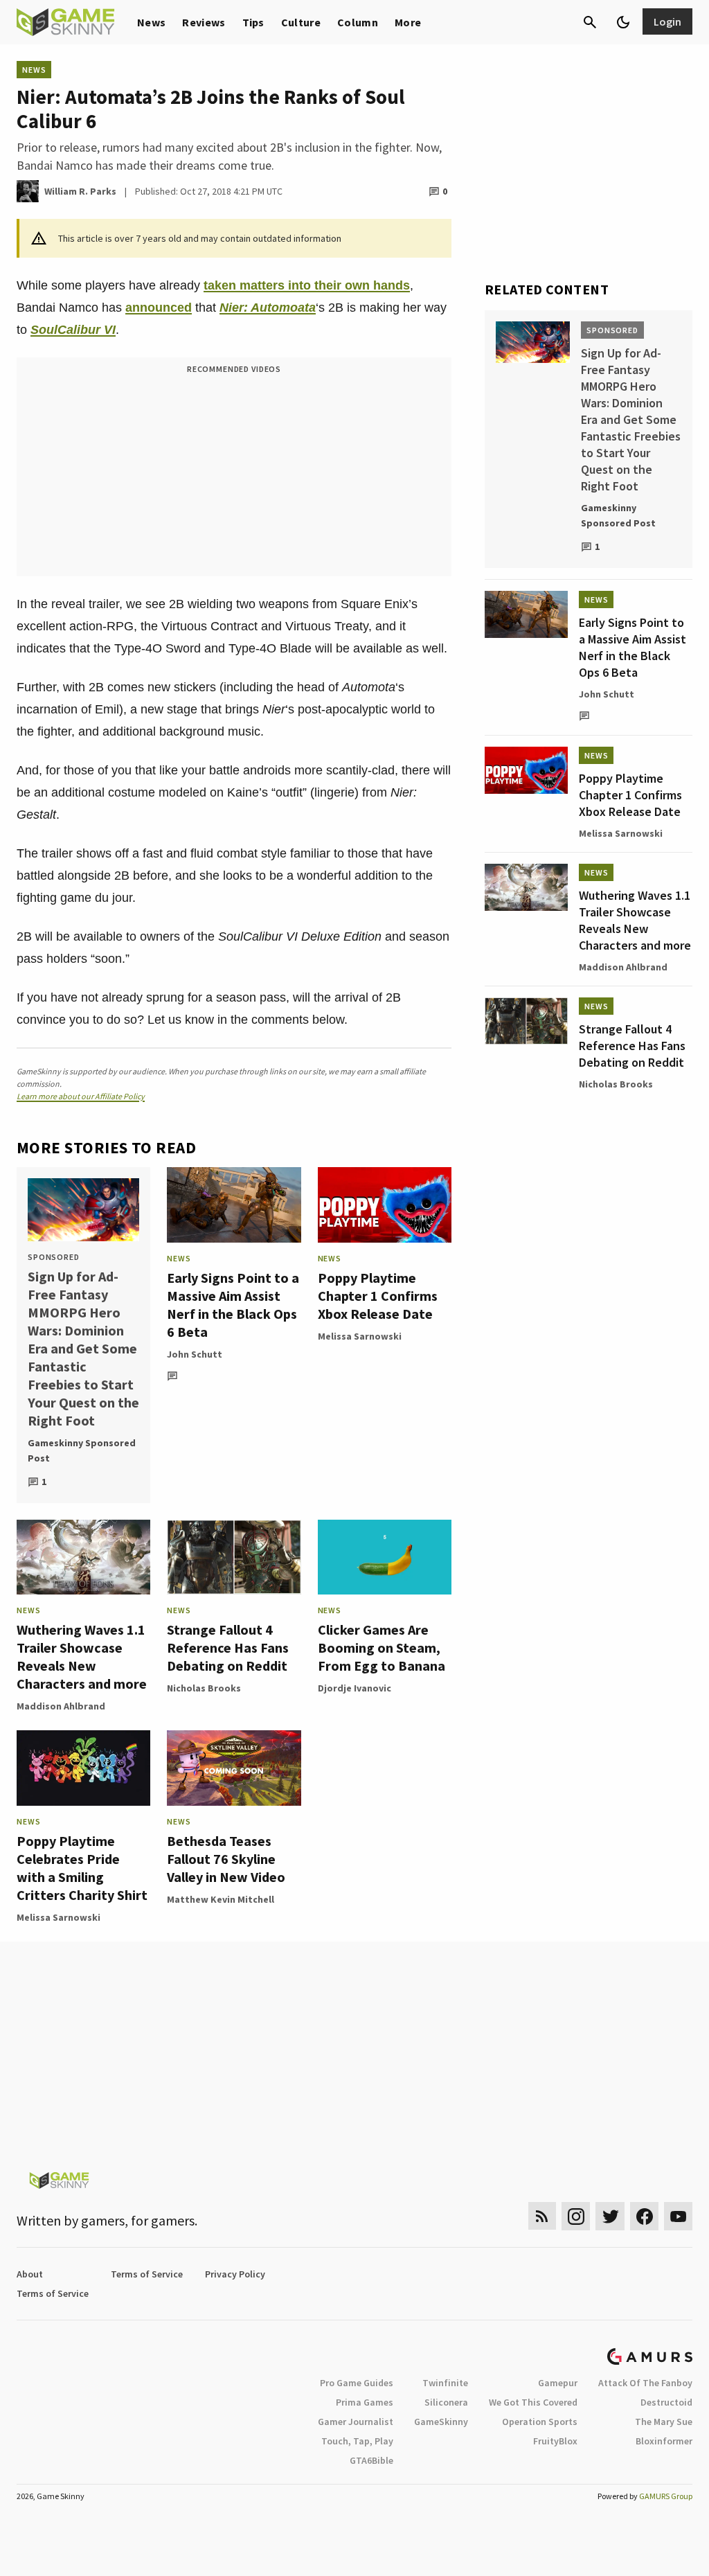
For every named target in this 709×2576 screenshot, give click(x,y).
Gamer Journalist (356, 2422)
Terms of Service (147, 2274)
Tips (253, 22)
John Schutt (195, 1354)
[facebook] (644, 2216)
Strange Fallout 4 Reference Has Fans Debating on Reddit (228, 1647)
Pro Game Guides (357, 2383)
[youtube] (679, 2216)
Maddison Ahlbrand (61, 1706)
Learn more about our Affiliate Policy (81, 1096)
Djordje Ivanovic (354, 1688)
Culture (301, 22)
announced (159, 308)
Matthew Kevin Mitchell (221, 1899)
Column (358, 22)
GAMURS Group (666, 2496)
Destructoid (666, 2402)
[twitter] (610, 2216)
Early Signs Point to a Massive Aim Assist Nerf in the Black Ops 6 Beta (233, 1305)
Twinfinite (445, 2383)
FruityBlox (555, 2441)
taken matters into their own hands (307, 285)
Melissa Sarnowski (360, 1336)
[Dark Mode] (623, 22)
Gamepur (558, 2383)
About (30, 2274)
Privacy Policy (235, 2274)
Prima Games (365, 2402)
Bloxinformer (664, 2441)
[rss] (542, 2216)
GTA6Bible (371, 2460)
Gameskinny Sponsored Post (82, 1450)
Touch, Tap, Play (357, 2441)
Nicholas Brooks (204, 1688)
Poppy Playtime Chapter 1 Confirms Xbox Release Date (378, 1296)
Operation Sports (540, 2422)
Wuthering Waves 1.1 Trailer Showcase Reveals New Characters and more (82, 1656)
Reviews (204, 22)
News (151, 22)
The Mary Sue (664, 2422)
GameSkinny (441, 2422)
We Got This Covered (533, 2402)
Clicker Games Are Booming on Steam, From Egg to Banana (382, 1647)
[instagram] (576, 2216)
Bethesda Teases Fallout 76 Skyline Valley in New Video (226, 1859)
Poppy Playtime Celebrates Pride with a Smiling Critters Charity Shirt (82, 1868)
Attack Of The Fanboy (645, 2383)
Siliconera (446, 2402)
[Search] (590, 22)
